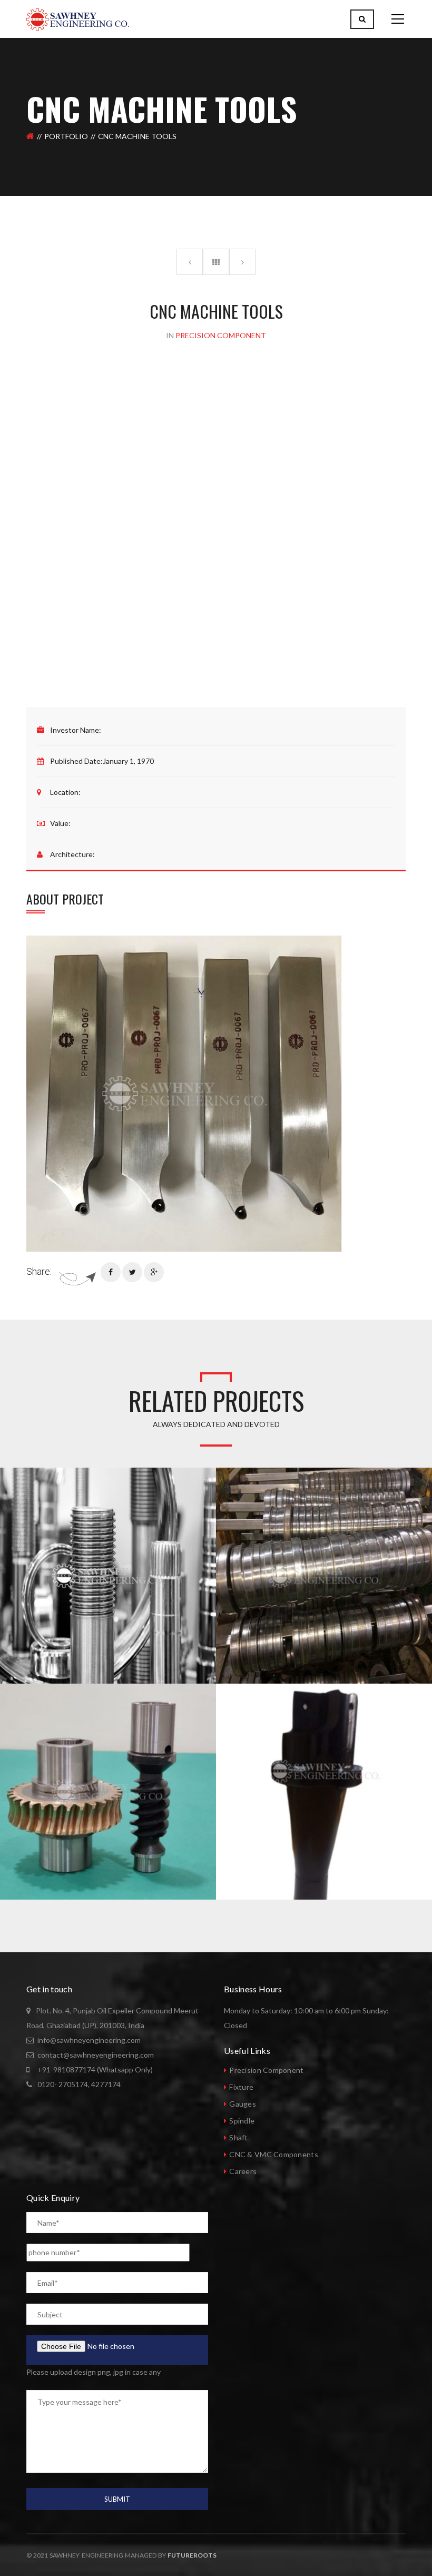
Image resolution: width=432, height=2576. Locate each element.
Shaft (238, 2137)
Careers (243, 2171)
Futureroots (192, 2555)
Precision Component (266, 2070)
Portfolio (66, 136)
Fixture (241, 2087)
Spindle (242, 2121)
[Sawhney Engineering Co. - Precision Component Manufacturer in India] (78, 19)
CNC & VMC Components (274, 2154)
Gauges (243, 2104)
